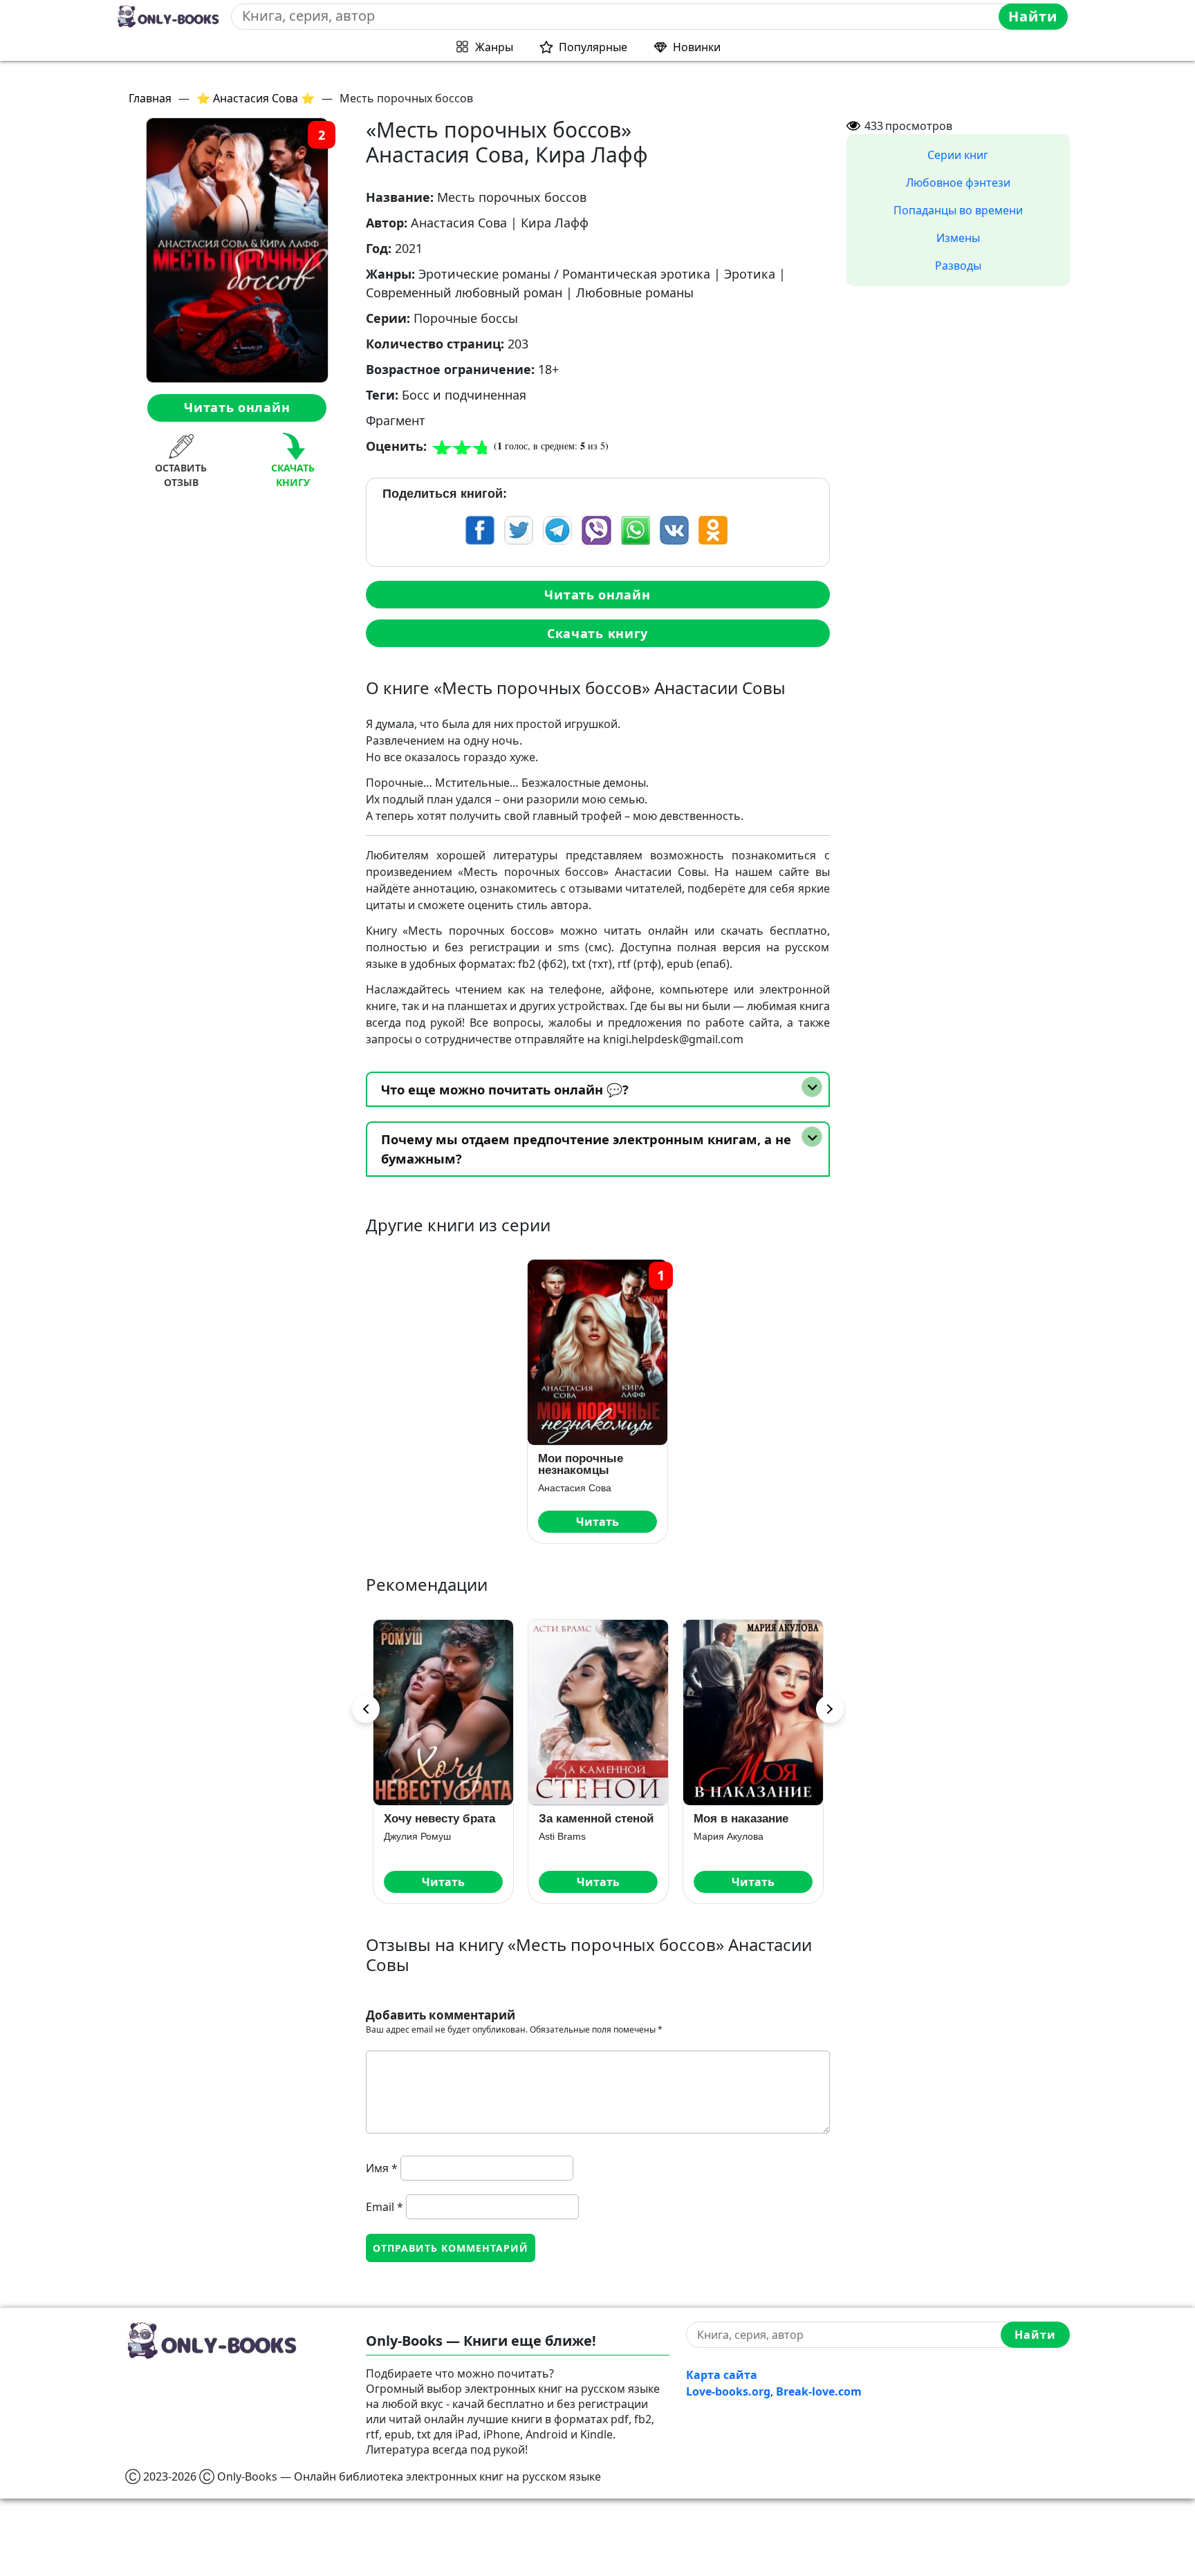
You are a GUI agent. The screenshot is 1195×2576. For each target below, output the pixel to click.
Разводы (958, 265)
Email (385, 2207)
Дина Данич (720, 1836)
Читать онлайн (237, 407)
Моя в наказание (586, 1819)
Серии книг (958, 155)
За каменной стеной (441, 1819)
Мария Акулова (574, 1836)
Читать (597, 1522)
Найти (1033, 16)
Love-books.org (728, 2391)
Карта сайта (722, 2375)
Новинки (697, 47)
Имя (382, 2168)
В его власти (730, 1819)
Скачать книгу (597, 633)
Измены (958, 238)
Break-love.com (819, 2391)
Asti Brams (407, 1836)
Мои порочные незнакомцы (581, 1464)
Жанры (494, 47)
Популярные (593, 47)
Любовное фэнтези (958, 183)
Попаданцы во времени (958, 210)
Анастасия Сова (575, 1488)
